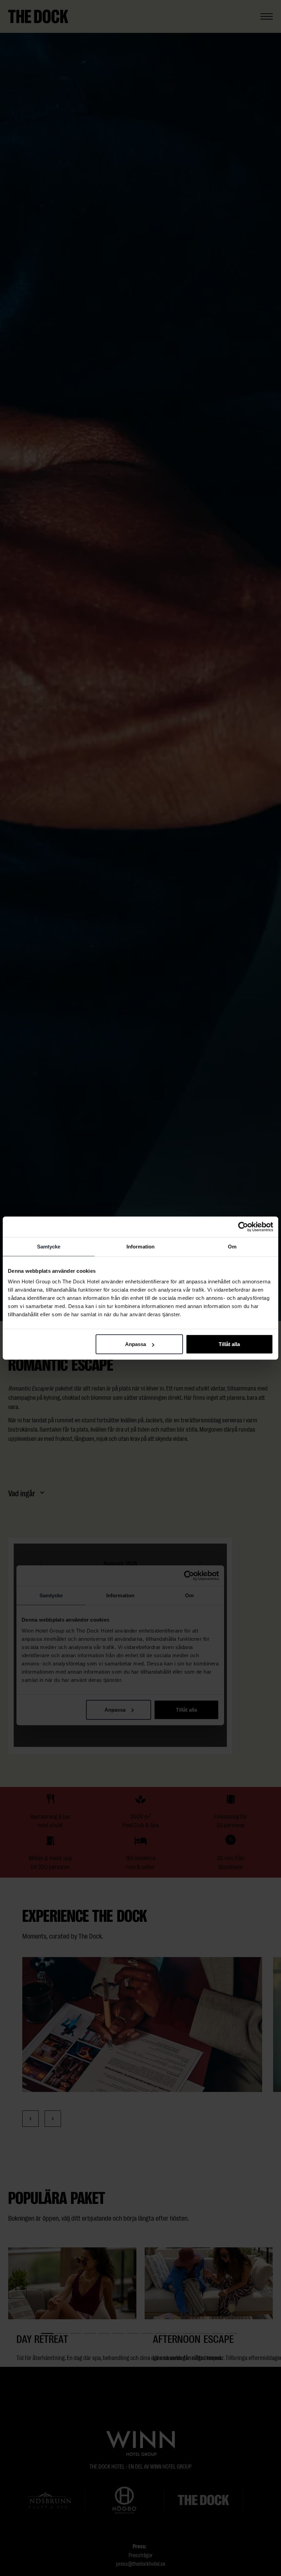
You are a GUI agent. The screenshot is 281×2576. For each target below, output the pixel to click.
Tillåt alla (229, 1344)
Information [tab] (140, 1246)
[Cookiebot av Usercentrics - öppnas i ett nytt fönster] (243, 1227)
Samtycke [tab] (49, 1246)
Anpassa (136, 1344)
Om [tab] (232, 1246)
